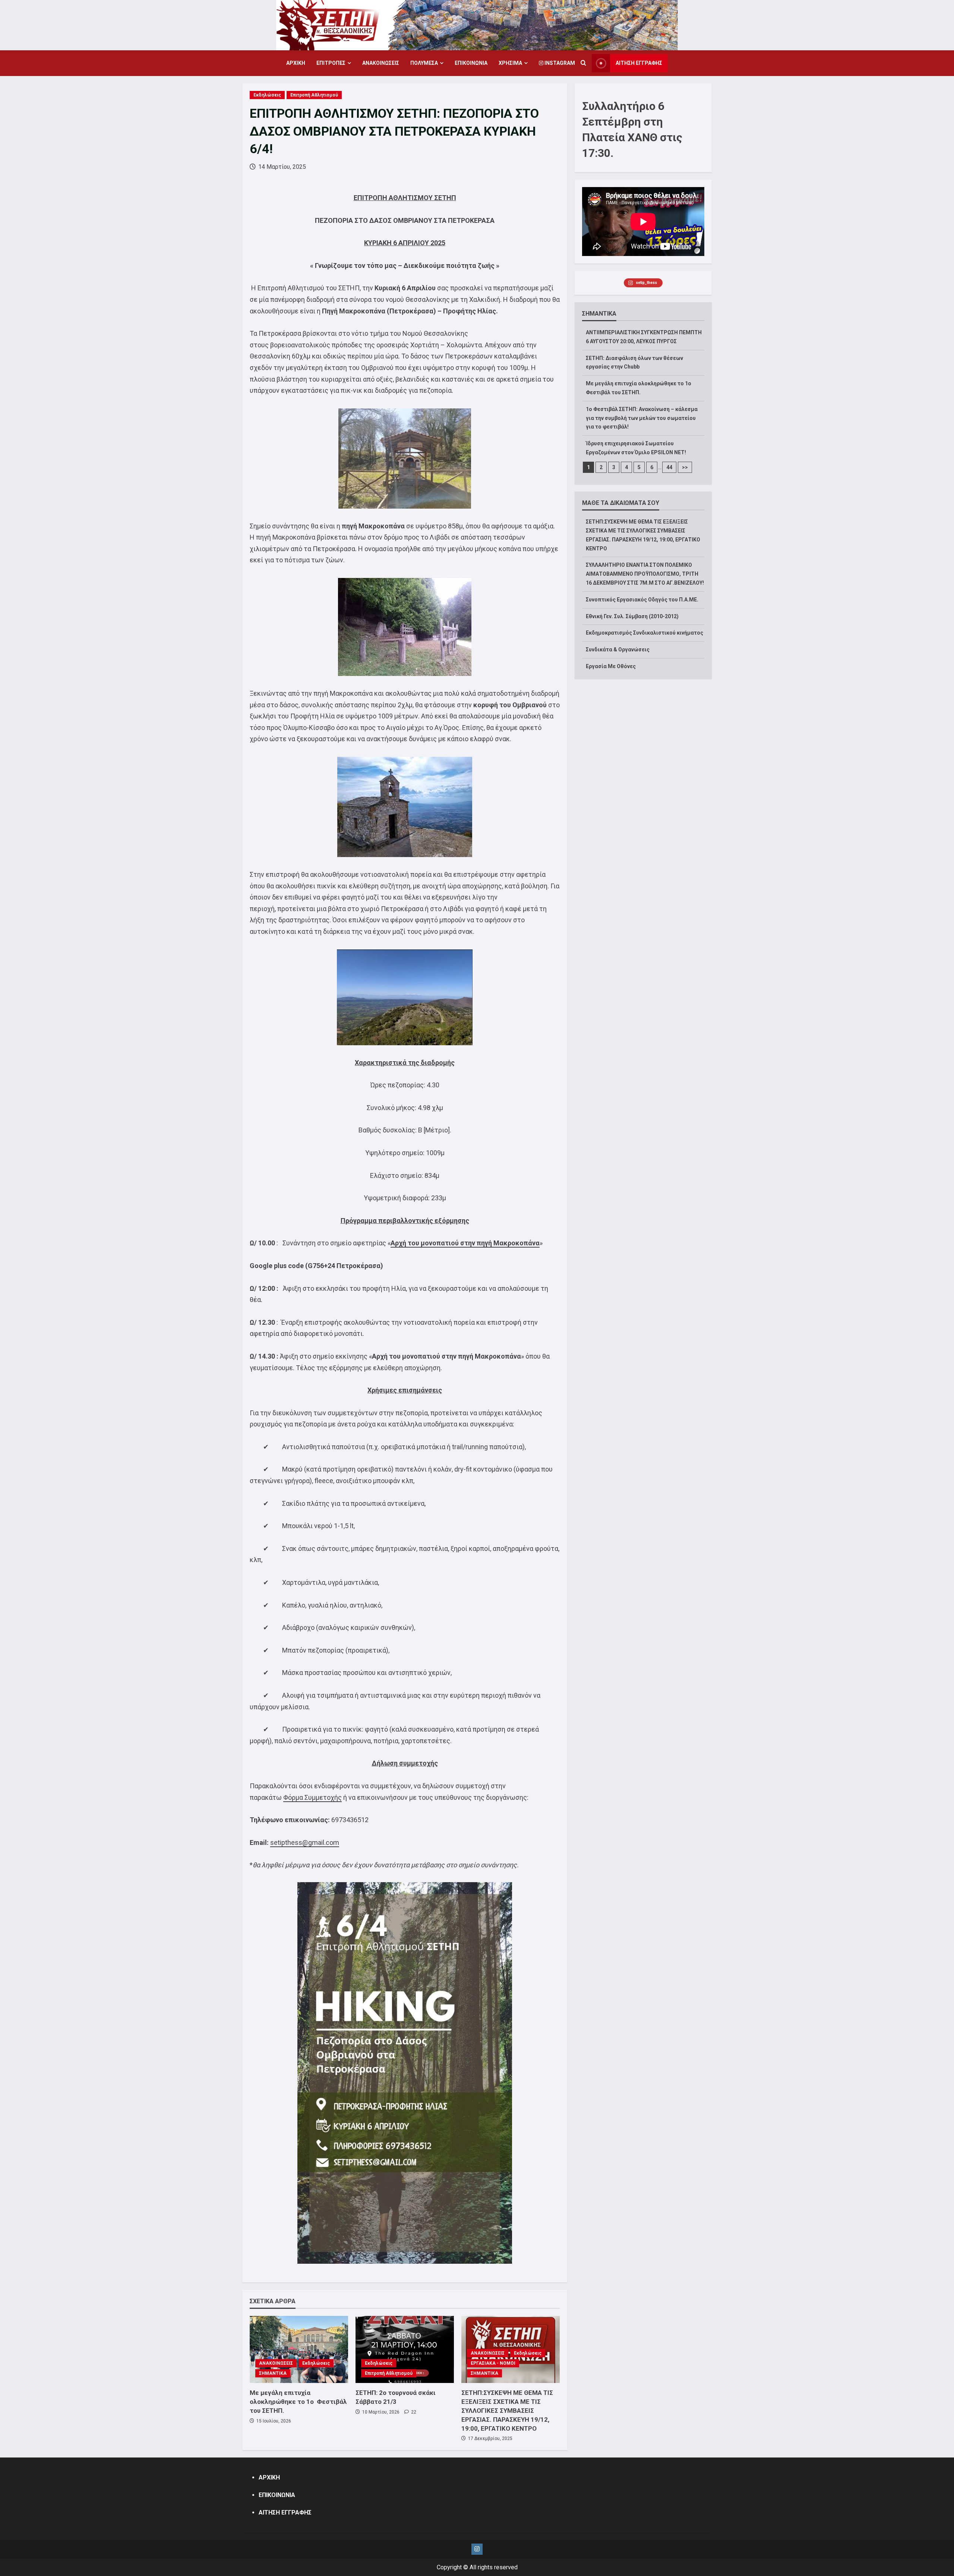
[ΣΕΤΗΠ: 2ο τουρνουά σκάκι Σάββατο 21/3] (405, 2349)
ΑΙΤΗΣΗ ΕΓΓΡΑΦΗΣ (639, 63)
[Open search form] (583, 63)
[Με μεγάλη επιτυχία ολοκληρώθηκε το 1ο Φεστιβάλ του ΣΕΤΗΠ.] (299, 2349)
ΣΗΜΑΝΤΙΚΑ (273, 2373)
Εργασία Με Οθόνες (611, 666)
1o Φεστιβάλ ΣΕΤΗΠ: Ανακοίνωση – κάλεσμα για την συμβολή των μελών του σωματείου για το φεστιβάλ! (642, 418)
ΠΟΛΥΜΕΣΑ (424, 63)
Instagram (559, 63)
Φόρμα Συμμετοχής (312, 1797)
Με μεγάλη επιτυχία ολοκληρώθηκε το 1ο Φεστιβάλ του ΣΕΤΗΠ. (298, 2402)
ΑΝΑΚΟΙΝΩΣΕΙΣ (381, 63)
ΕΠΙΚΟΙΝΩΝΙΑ (471, 63)
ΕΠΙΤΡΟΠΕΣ (331, 63)
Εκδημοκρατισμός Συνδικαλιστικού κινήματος (645, 633)
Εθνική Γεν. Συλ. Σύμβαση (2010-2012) (632, 616)
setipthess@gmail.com (305, 1842)
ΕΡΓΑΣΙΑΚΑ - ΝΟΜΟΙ (493, 2363)
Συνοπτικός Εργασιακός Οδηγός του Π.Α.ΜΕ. (642, 600)
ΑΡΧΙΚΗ (296, 63)
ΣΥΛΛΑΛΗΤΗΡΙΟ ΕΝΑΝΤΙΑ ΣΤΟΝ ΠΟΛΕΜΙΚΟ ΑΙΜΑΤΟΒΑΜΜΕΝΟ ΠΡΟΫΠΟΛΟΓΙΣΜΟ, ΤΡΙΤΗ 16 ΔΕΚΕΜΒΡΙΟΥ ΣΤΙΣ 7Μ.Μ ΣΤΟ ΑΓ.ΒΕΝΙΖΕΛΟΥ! (645, 574)
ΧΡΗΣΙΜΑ (510, 63)
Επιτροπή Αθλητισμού (314, 95)
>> (685, 467)
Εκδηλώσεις (267, 95)
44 (669, 467)
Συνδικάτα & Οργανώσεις (618, 649)
